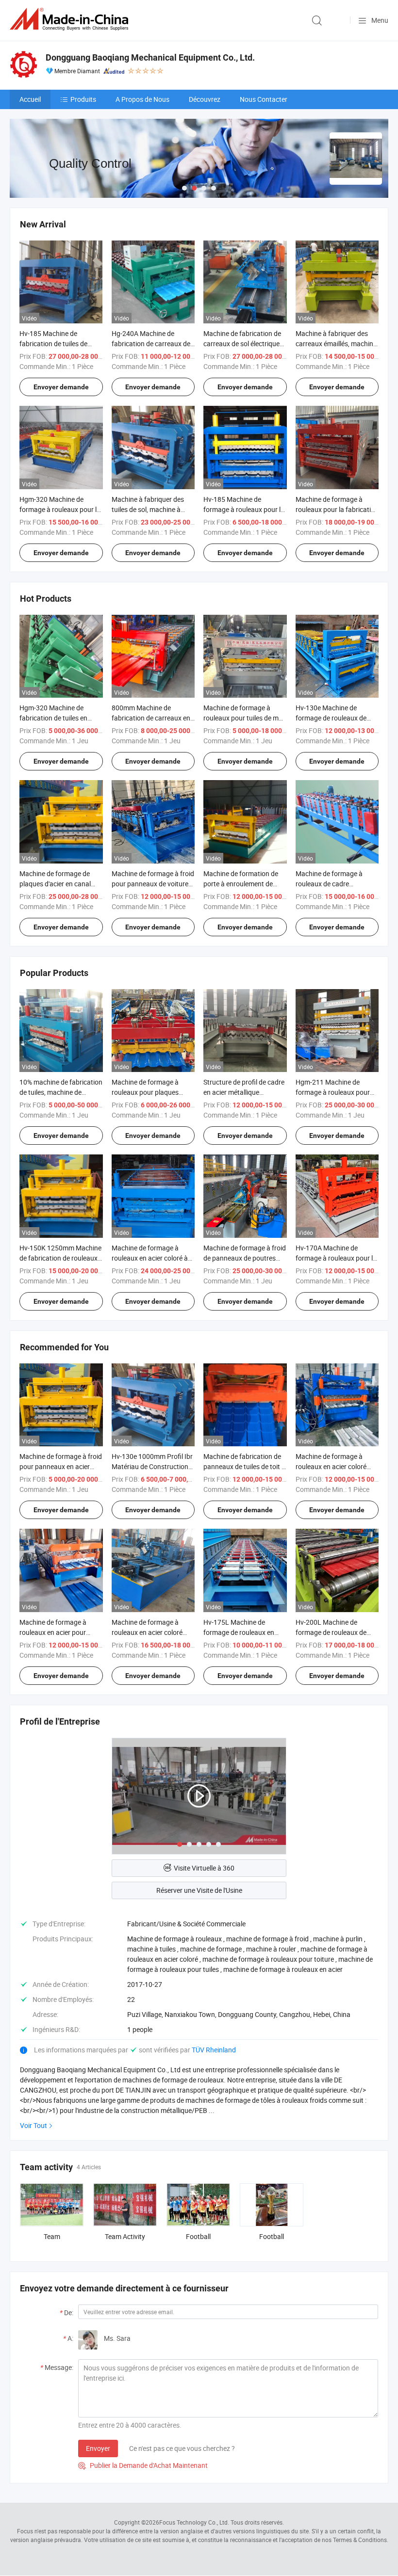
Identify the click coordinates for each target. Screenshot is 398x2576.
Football (198, 2236)
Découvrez (205, 99)
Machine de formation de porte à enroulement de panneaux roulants (241, 884)
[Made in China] (71, 19)
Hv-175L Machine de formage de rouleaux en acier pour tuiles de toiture (242, 1632)
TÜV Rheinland (214, 2050)
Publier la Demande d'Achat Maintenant (143, 2465)
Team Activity (125, 2236)
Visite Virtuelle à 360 (204, 1868)
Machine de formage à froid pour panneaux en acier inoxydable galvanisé (61, 1466)
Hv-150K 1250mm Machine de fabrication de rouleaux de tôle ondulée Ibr (60, 1258)
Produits (83, 99)
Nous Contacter (264, 99)
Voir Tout (33, 2125)
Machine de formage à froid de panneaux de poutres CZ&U (245, 1258)
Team (52, 2236)
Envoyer (98, 2448)
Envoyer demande (61, 387)
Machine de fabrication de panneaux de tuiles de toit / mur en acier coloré (244, 1466)
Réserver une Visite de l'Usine (199, 1890)
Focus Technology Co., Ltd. (194, 2522)
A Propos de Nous (142, 99)
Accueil (30, 99)
